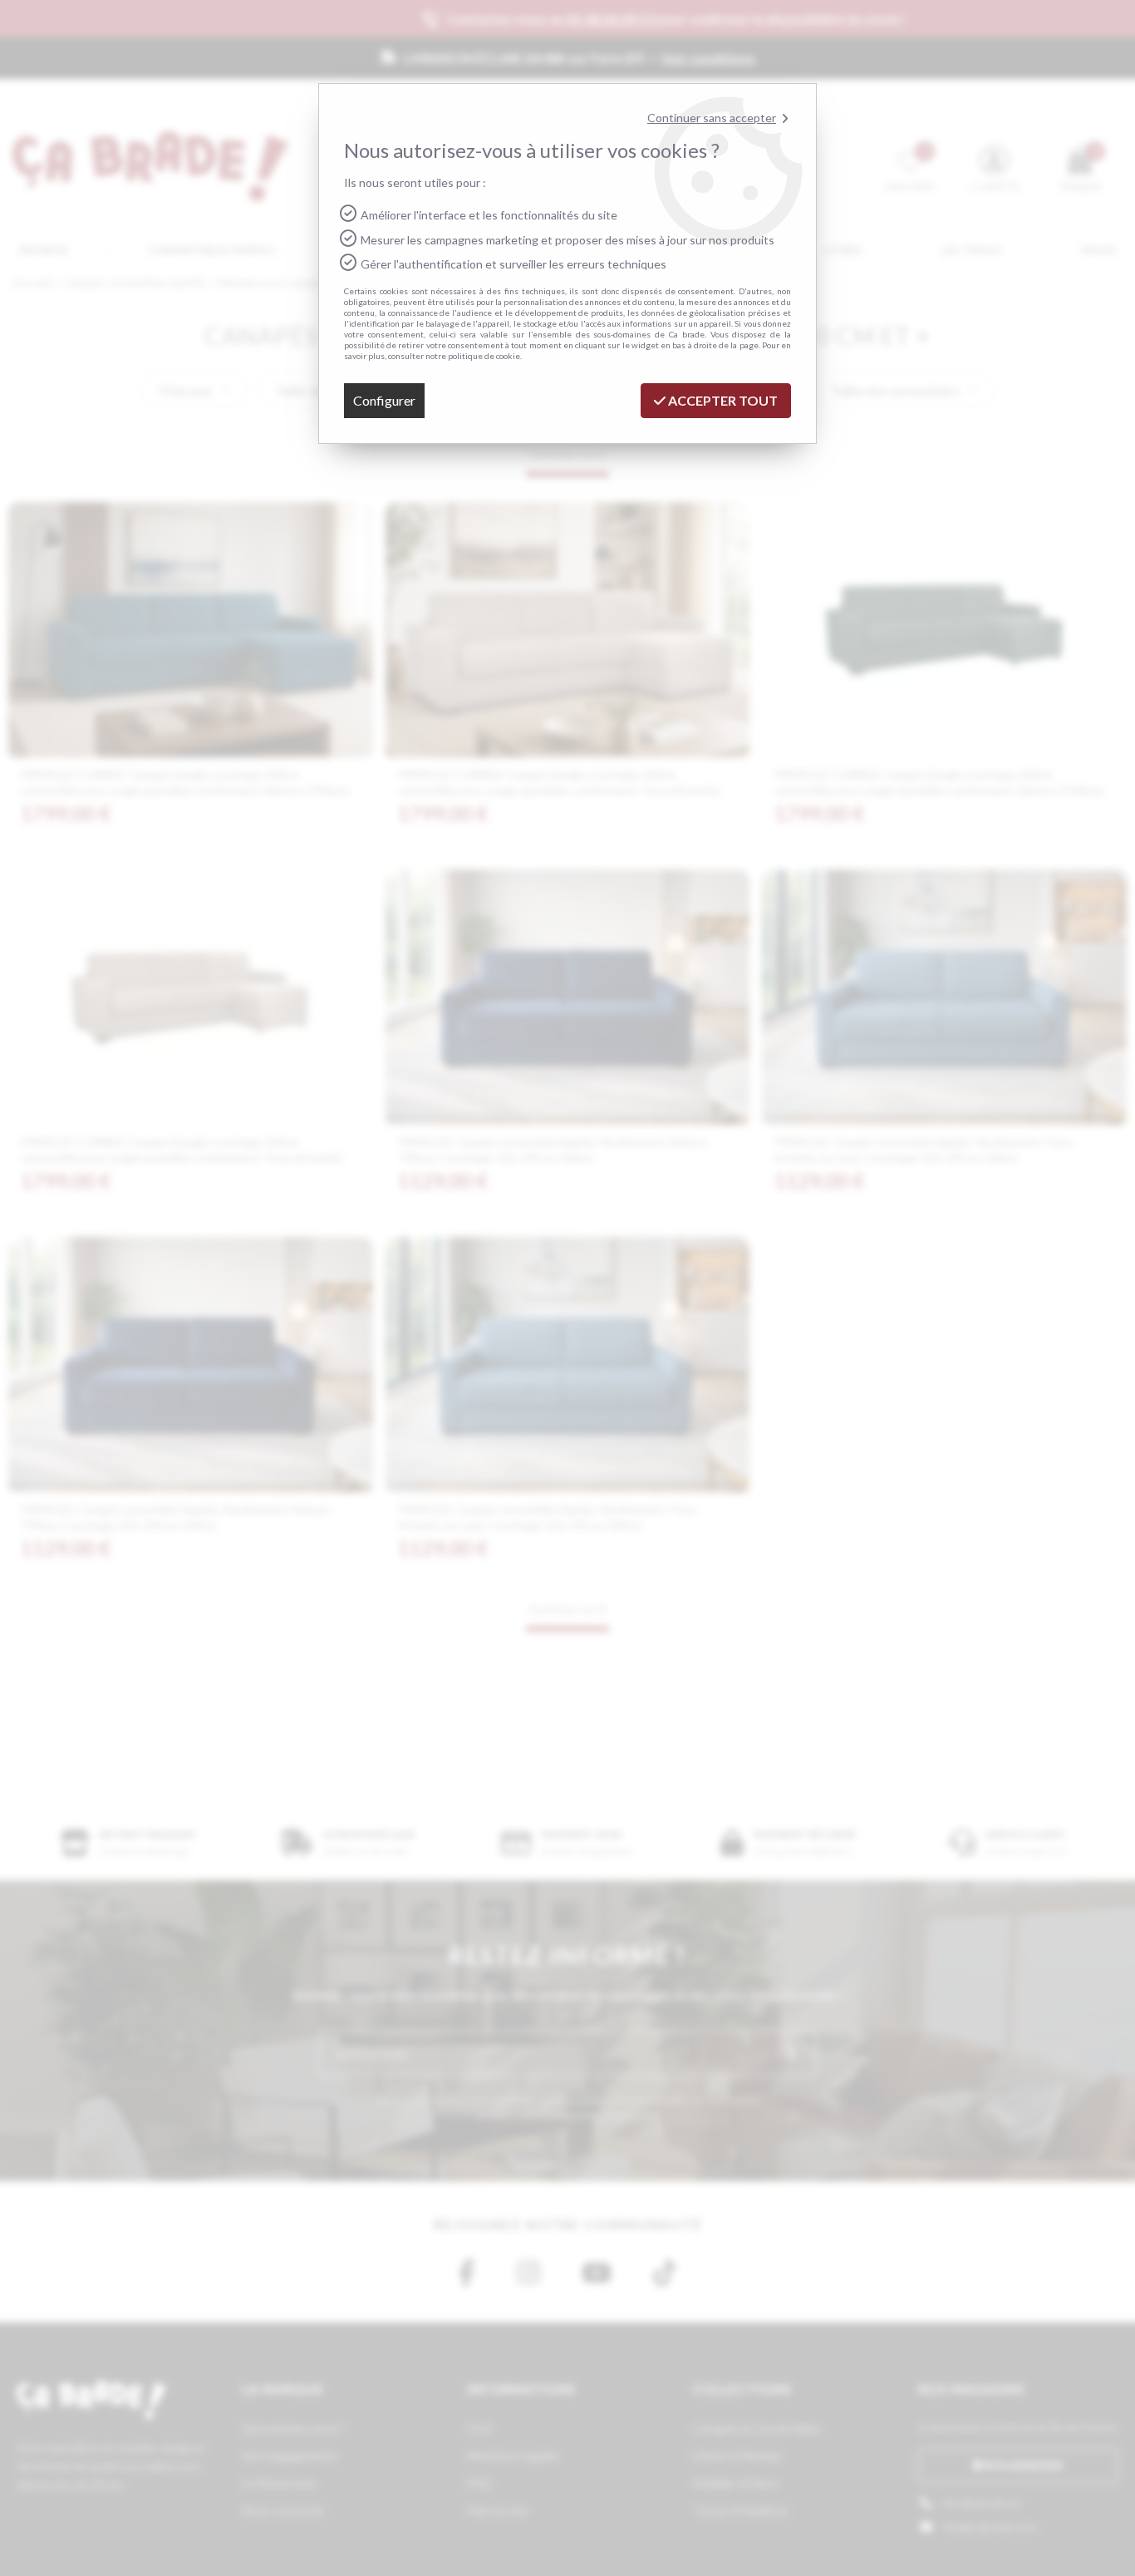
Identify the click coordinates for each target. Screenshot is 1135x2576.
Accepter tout (722, 400)
